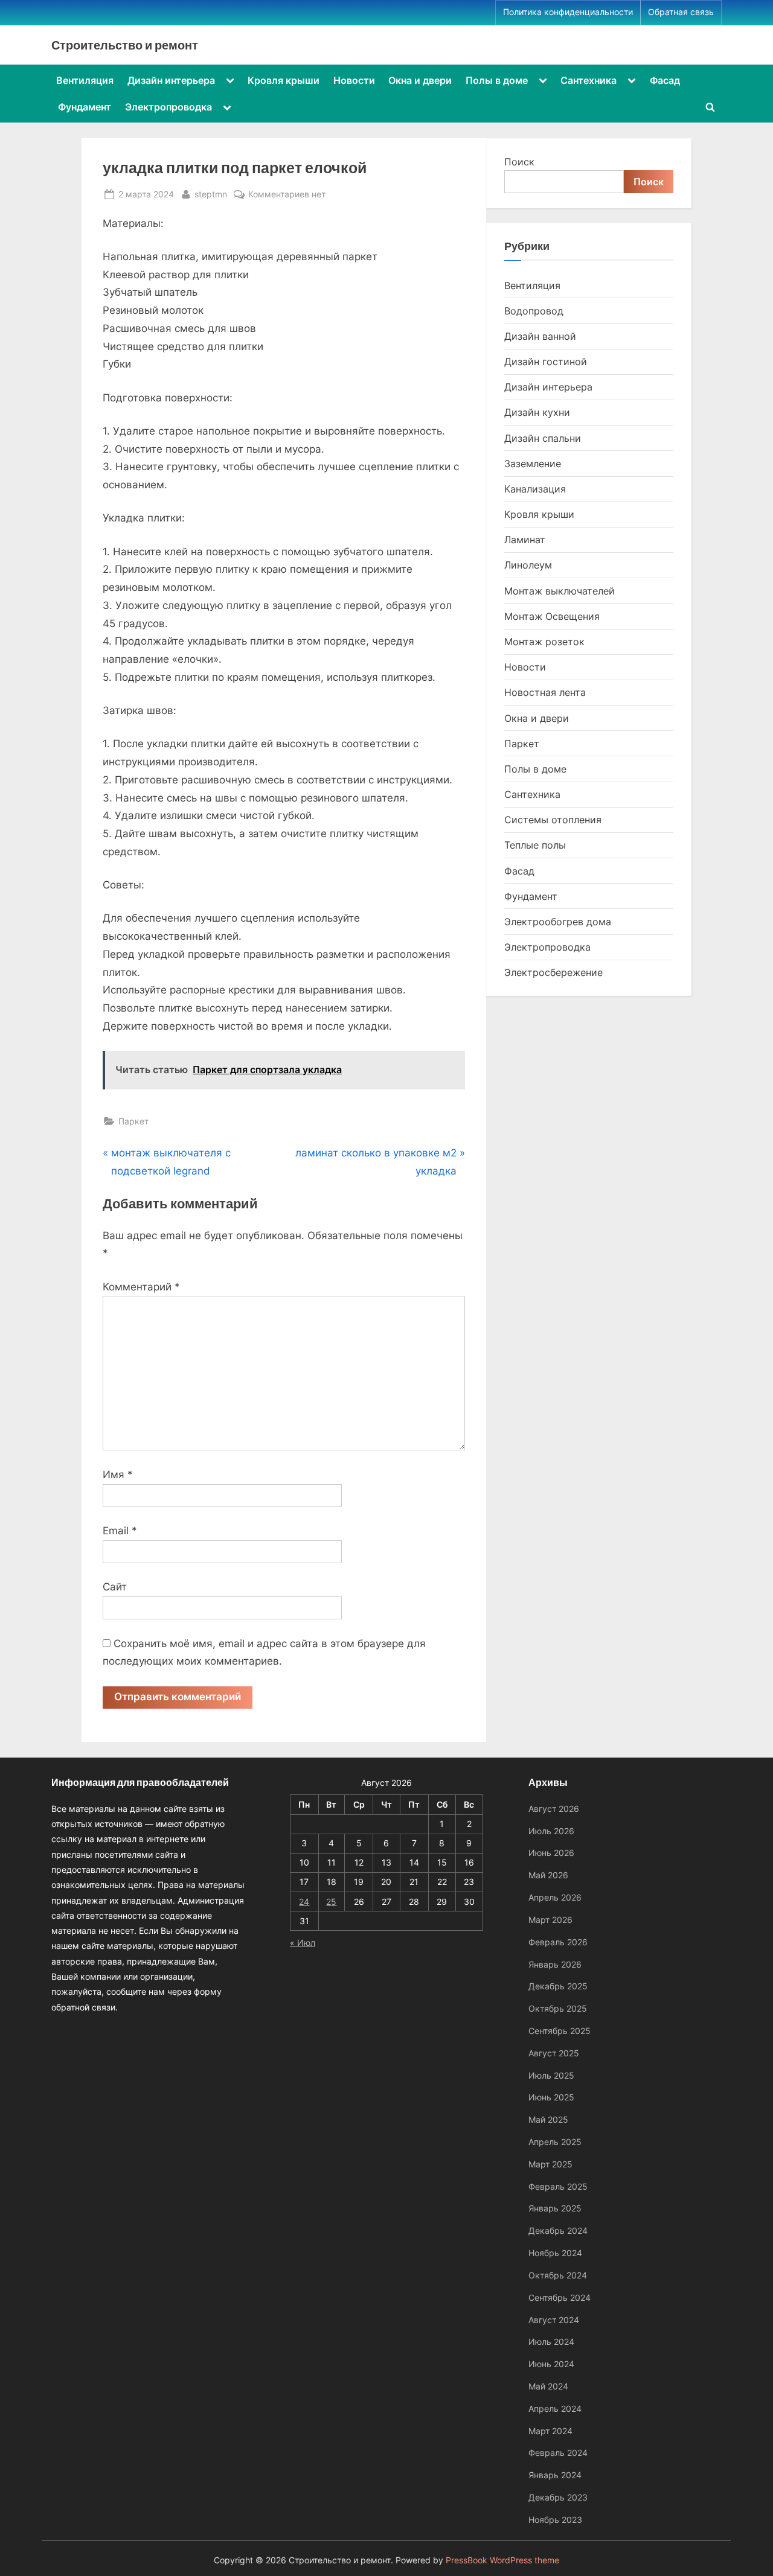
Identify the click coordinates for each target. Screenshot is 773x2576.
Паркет (133, 1121)
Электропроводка (168, 107)
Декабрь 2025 (558, 1986)
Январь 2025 (555, 2208)
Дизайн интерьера (171, 80)
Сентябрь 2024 (560, 2297)
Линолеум (528, 565)
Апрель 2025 (555, 2142)
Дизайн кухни (537, 412)
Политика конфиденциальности (568, 12)
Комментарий (141, 1287)
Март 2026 (550, 1920)
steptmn (211, 194)
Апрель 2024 (555, 2409)
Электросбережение (553, 972)
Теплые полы (535, 845)
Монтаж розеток (544, 642)
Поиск (519, 162)
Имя (118, 1475)
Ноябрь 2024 (555, 2253)
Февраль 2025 (558, 2186)
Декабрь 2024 (558, 2230)
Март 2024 (550, 2431)
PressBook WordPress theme (502, 2560)
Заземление (533, 464)
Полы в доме (497, 80)
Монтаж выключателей (560, 591)
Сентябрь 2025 (560, 2031)
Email (120, 1531)
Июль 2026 (551, 1831)
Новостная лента (545, 692)
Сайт (115, 1587)
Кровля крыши (284, 80)
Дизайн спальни (543, 438)
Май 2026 (548, 1875)
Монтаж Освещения (552, 616)
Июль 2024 (551, 2342)
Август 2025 (554, 2053)
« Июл (303, 1943)
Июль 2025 (551, 2075)
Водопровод (534, 311)
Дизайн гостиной (546, 362)
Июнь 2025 (551, 2097)
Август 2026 (554, 1809)
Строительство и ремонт (125, 45)
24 (304, 1902)
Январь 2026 (555, 1964)
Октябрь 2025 (558, 2008)
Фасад (665, 80)
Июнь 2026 (551, 1853)
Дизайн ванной (540, 336)
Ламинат (525, 540)
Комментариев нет (287, 195)
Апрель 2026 (555, 1897)
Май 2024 (548, 2386)
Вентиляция (85, 80)
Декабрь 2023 (558, 2497)
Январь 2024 (555, 2475)
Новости (354, 80)
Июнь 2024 (551, 2364)
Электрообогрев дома (558, 922)
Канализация (535, 489)
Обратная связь (681, 12)
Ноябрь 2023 (555, 2520)
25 (331, 1902)
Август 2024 (554, 2320)
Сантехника (589, 80)
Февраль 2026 (558, 1942)
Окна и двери (420, 80)
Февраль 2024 (558, 2453)
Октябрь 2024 (558, 2275)
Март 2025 (550, 2164)
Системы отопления (553, 820)
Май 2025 (548, 2119)
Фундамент (85, 107)
